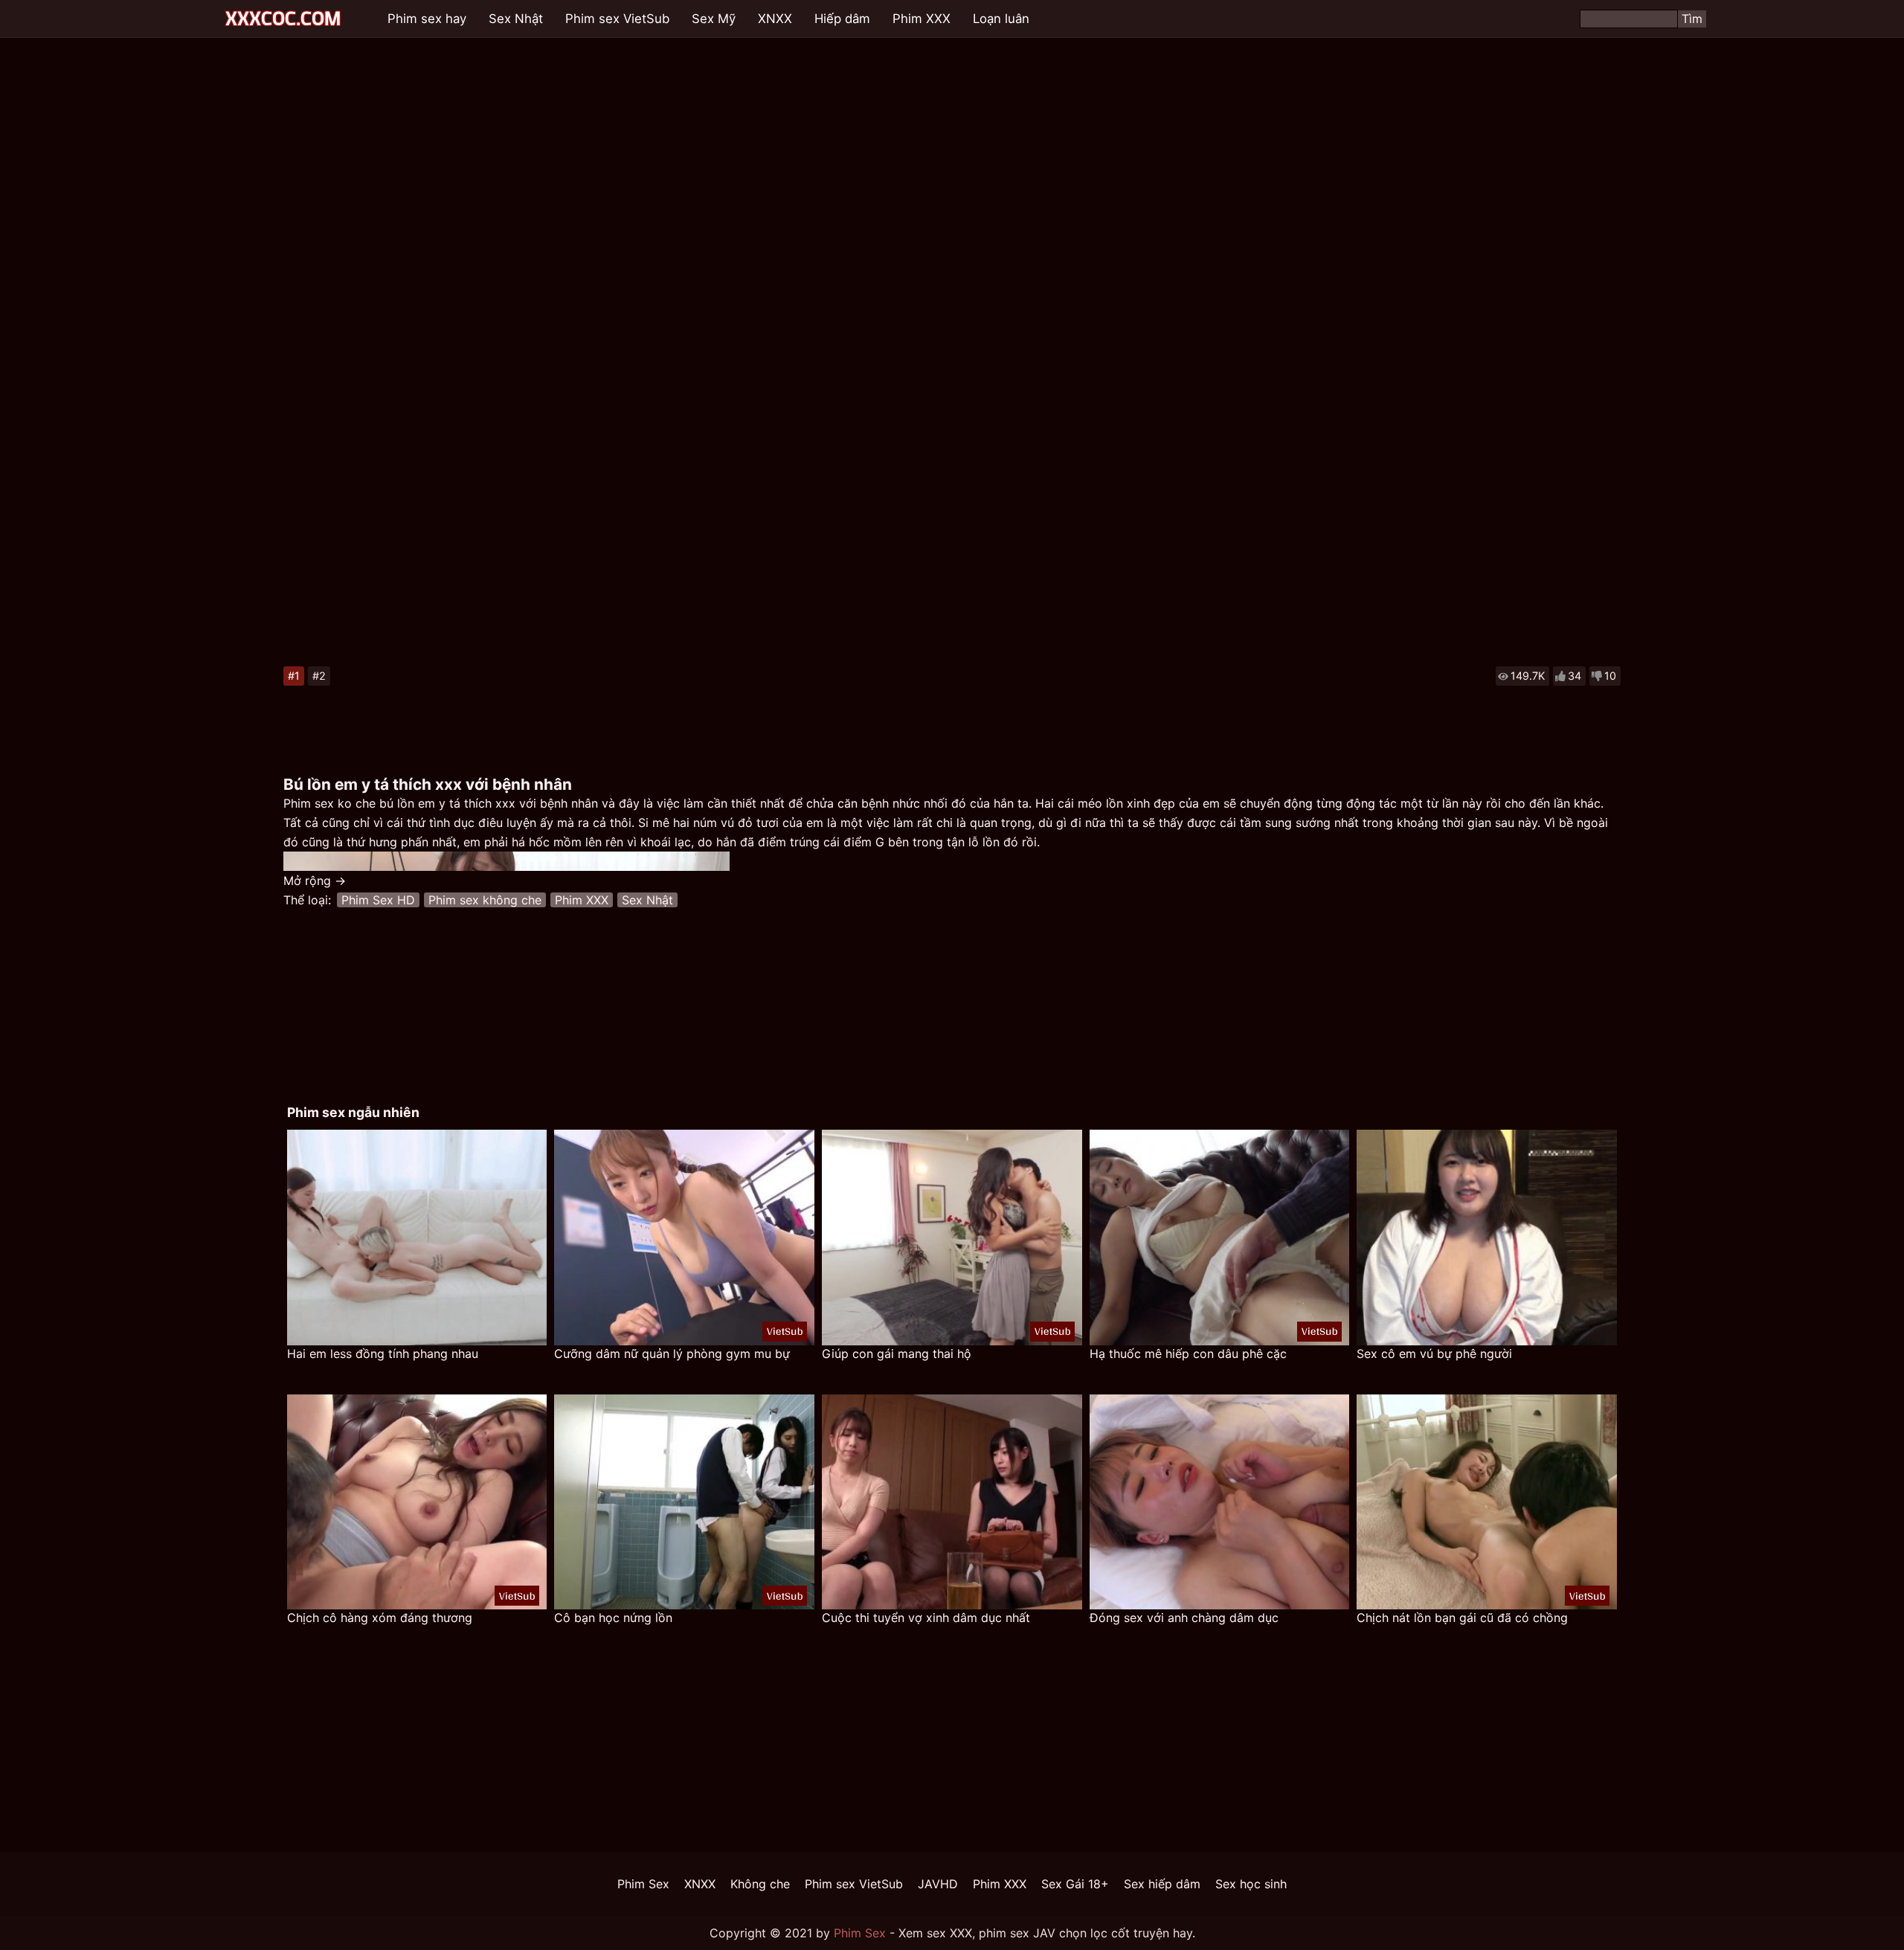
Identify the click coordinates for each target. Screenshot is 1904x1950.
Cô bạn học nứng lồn (613, 1618)
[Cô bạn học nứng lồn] (684, 1502)
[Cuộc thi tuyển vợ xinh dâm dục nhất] (952, 1502)
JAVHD (938, 1884)
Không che (760, 1884)
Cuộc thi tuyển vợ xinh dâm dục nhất (926, 1618)
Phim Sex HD (378, 900)
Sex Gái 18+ (1075, 1884)
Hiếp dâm (842, 19)
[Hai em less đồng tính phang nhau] (417, 1238)
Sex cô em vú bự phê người (1434, 1354)
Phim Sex (643, 1884)
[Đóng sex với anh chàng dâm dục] (1220, 1502)
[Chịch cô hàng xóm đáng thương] (417, 1502)
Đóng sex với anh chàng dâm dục (1184, 1618)
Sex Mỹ (714, 19)
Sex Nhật (516, 19)
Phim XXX (922, 19)
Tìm (1692, 19)
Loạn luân (1001, 19)
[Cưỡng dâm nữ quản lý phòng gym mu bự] (684, 1238)
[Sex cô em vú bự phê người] (1487, 1238)
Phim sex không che (485, 900)
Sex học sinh (1251, 1884)
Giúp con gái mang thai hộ (897, 1354)
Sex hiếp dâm (1162, 1884)
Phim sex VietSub (617, 19)
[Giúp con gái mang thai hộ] (952, 1238)
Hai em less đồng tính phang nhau (383, 1354)
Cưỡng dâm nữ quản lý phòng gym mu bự (672, 1354)
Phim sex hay (427, 19)
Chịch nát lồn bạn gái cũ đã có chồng (1462, 1618)
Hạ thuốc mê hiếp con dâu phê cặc (1188, 1354)
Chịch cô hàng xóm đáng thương (380, 1618)
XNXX (775, 19)
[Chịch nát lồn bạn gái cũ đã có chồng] (1487, 1502)
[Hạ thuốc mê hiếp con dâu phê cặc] (1220, 1238)
